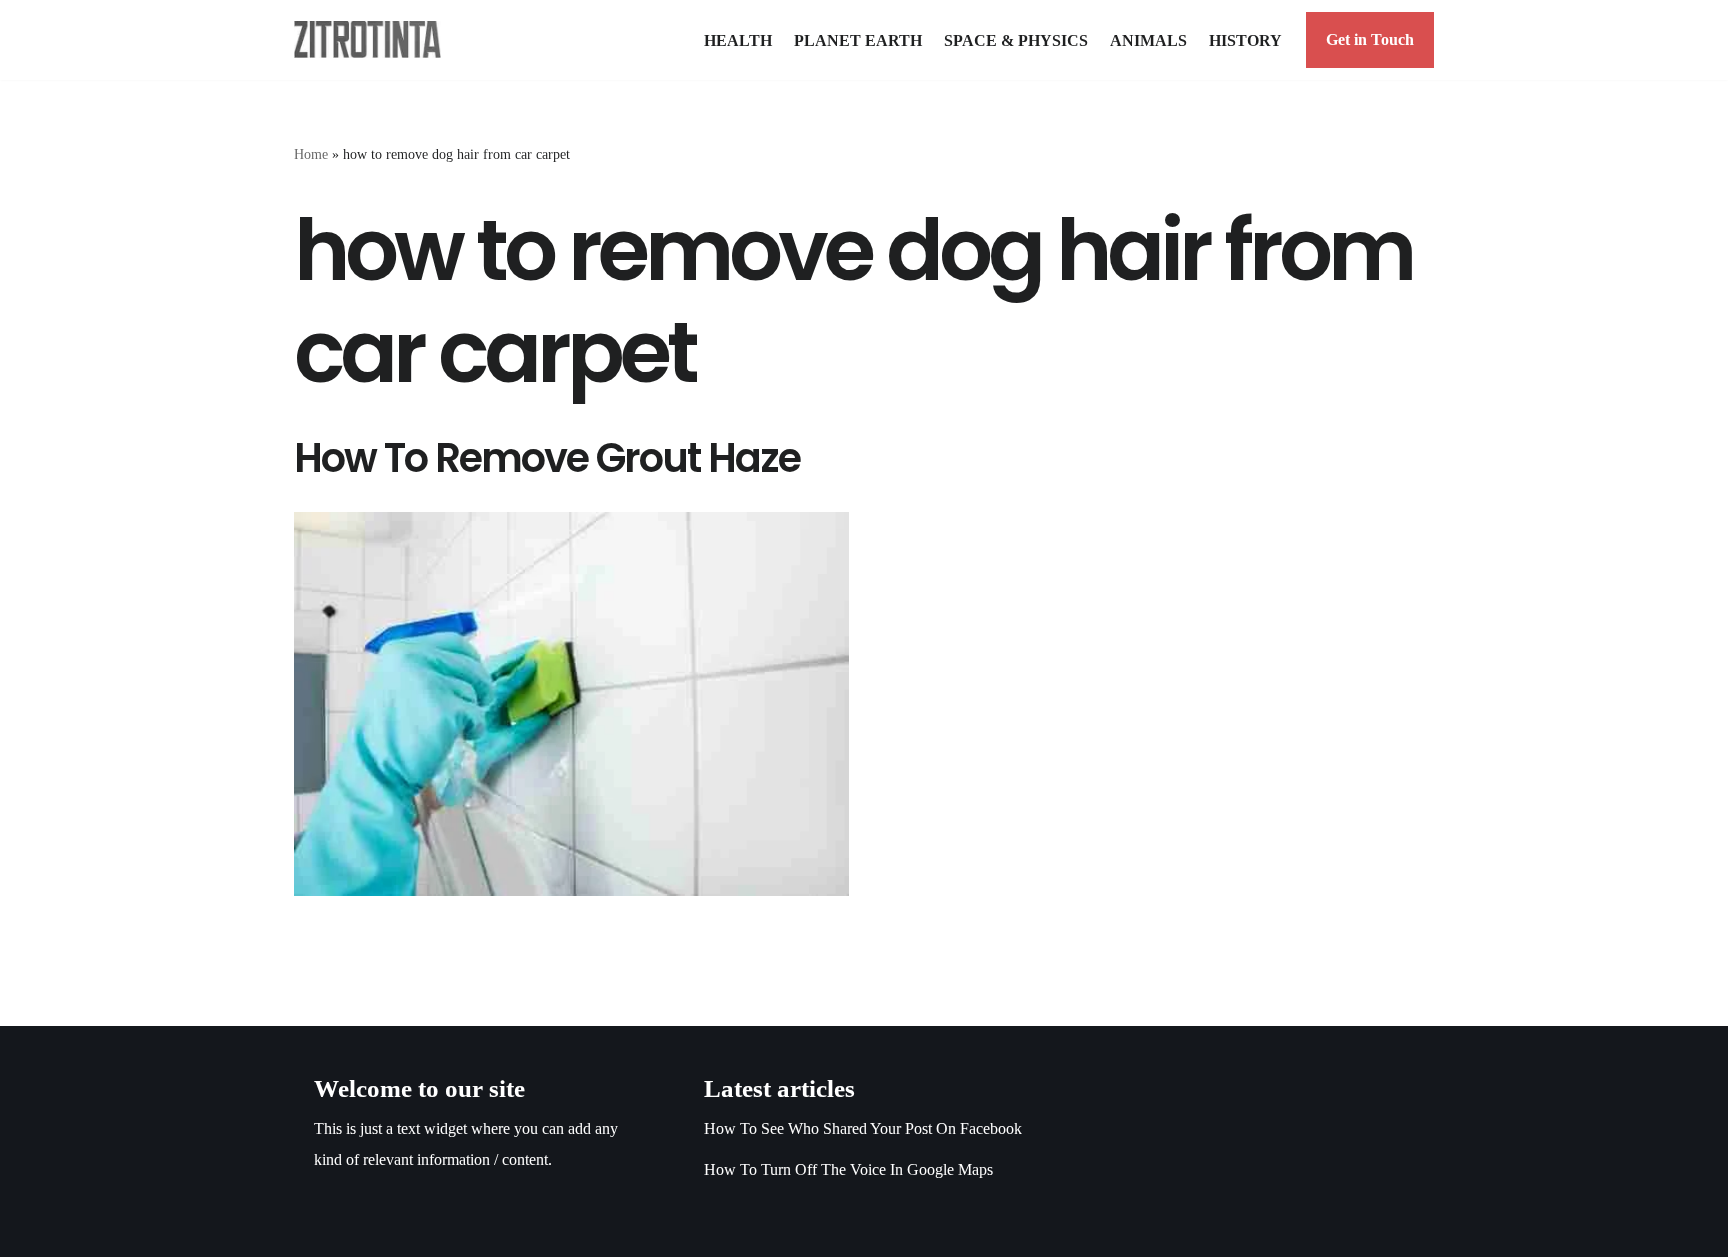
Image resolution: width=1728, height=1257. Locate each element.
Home (311, 154)
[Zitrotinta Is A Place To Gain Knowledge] (372, 39)
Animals (1148, 40)
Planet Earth (858, 40)
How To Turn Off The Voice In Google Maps (848, 1169)
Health (738, 40)
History (1245, 40)
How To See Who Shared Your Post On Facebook (863, 1128)
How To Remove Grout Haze (547, 458)
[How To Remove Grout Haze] (571, 704)
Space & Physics (1016, 40)
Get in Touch (1370, 39)
